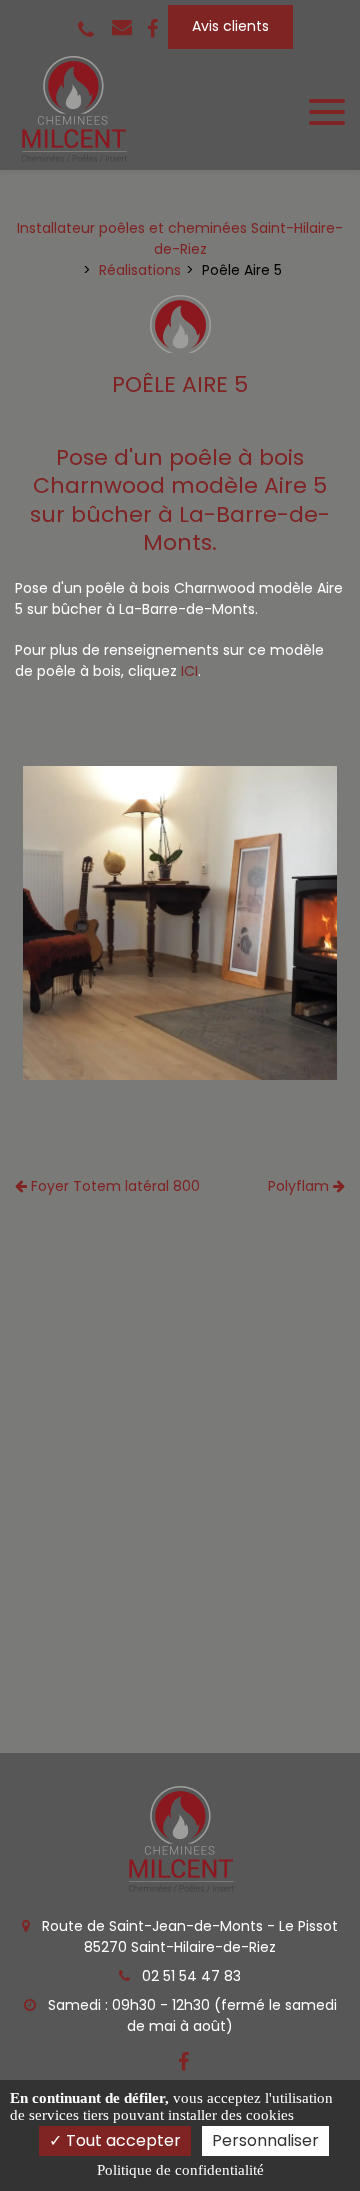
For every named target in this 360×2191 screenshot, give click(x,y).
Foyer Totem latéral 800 (113, 1186)
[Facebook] (152, 27)
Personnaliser (265, 2140)
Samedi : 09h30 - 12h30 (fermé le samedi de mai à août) (190, 2015)
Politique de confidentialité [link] (180, 2170)
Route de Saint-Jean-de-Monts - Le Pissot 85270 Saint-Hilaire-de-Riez (188, 1936)
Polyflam (300, 1186)
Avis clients (230, 26)
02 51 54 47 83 (189, 1976)
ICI (189, 671)
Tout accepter (121, 2140)
